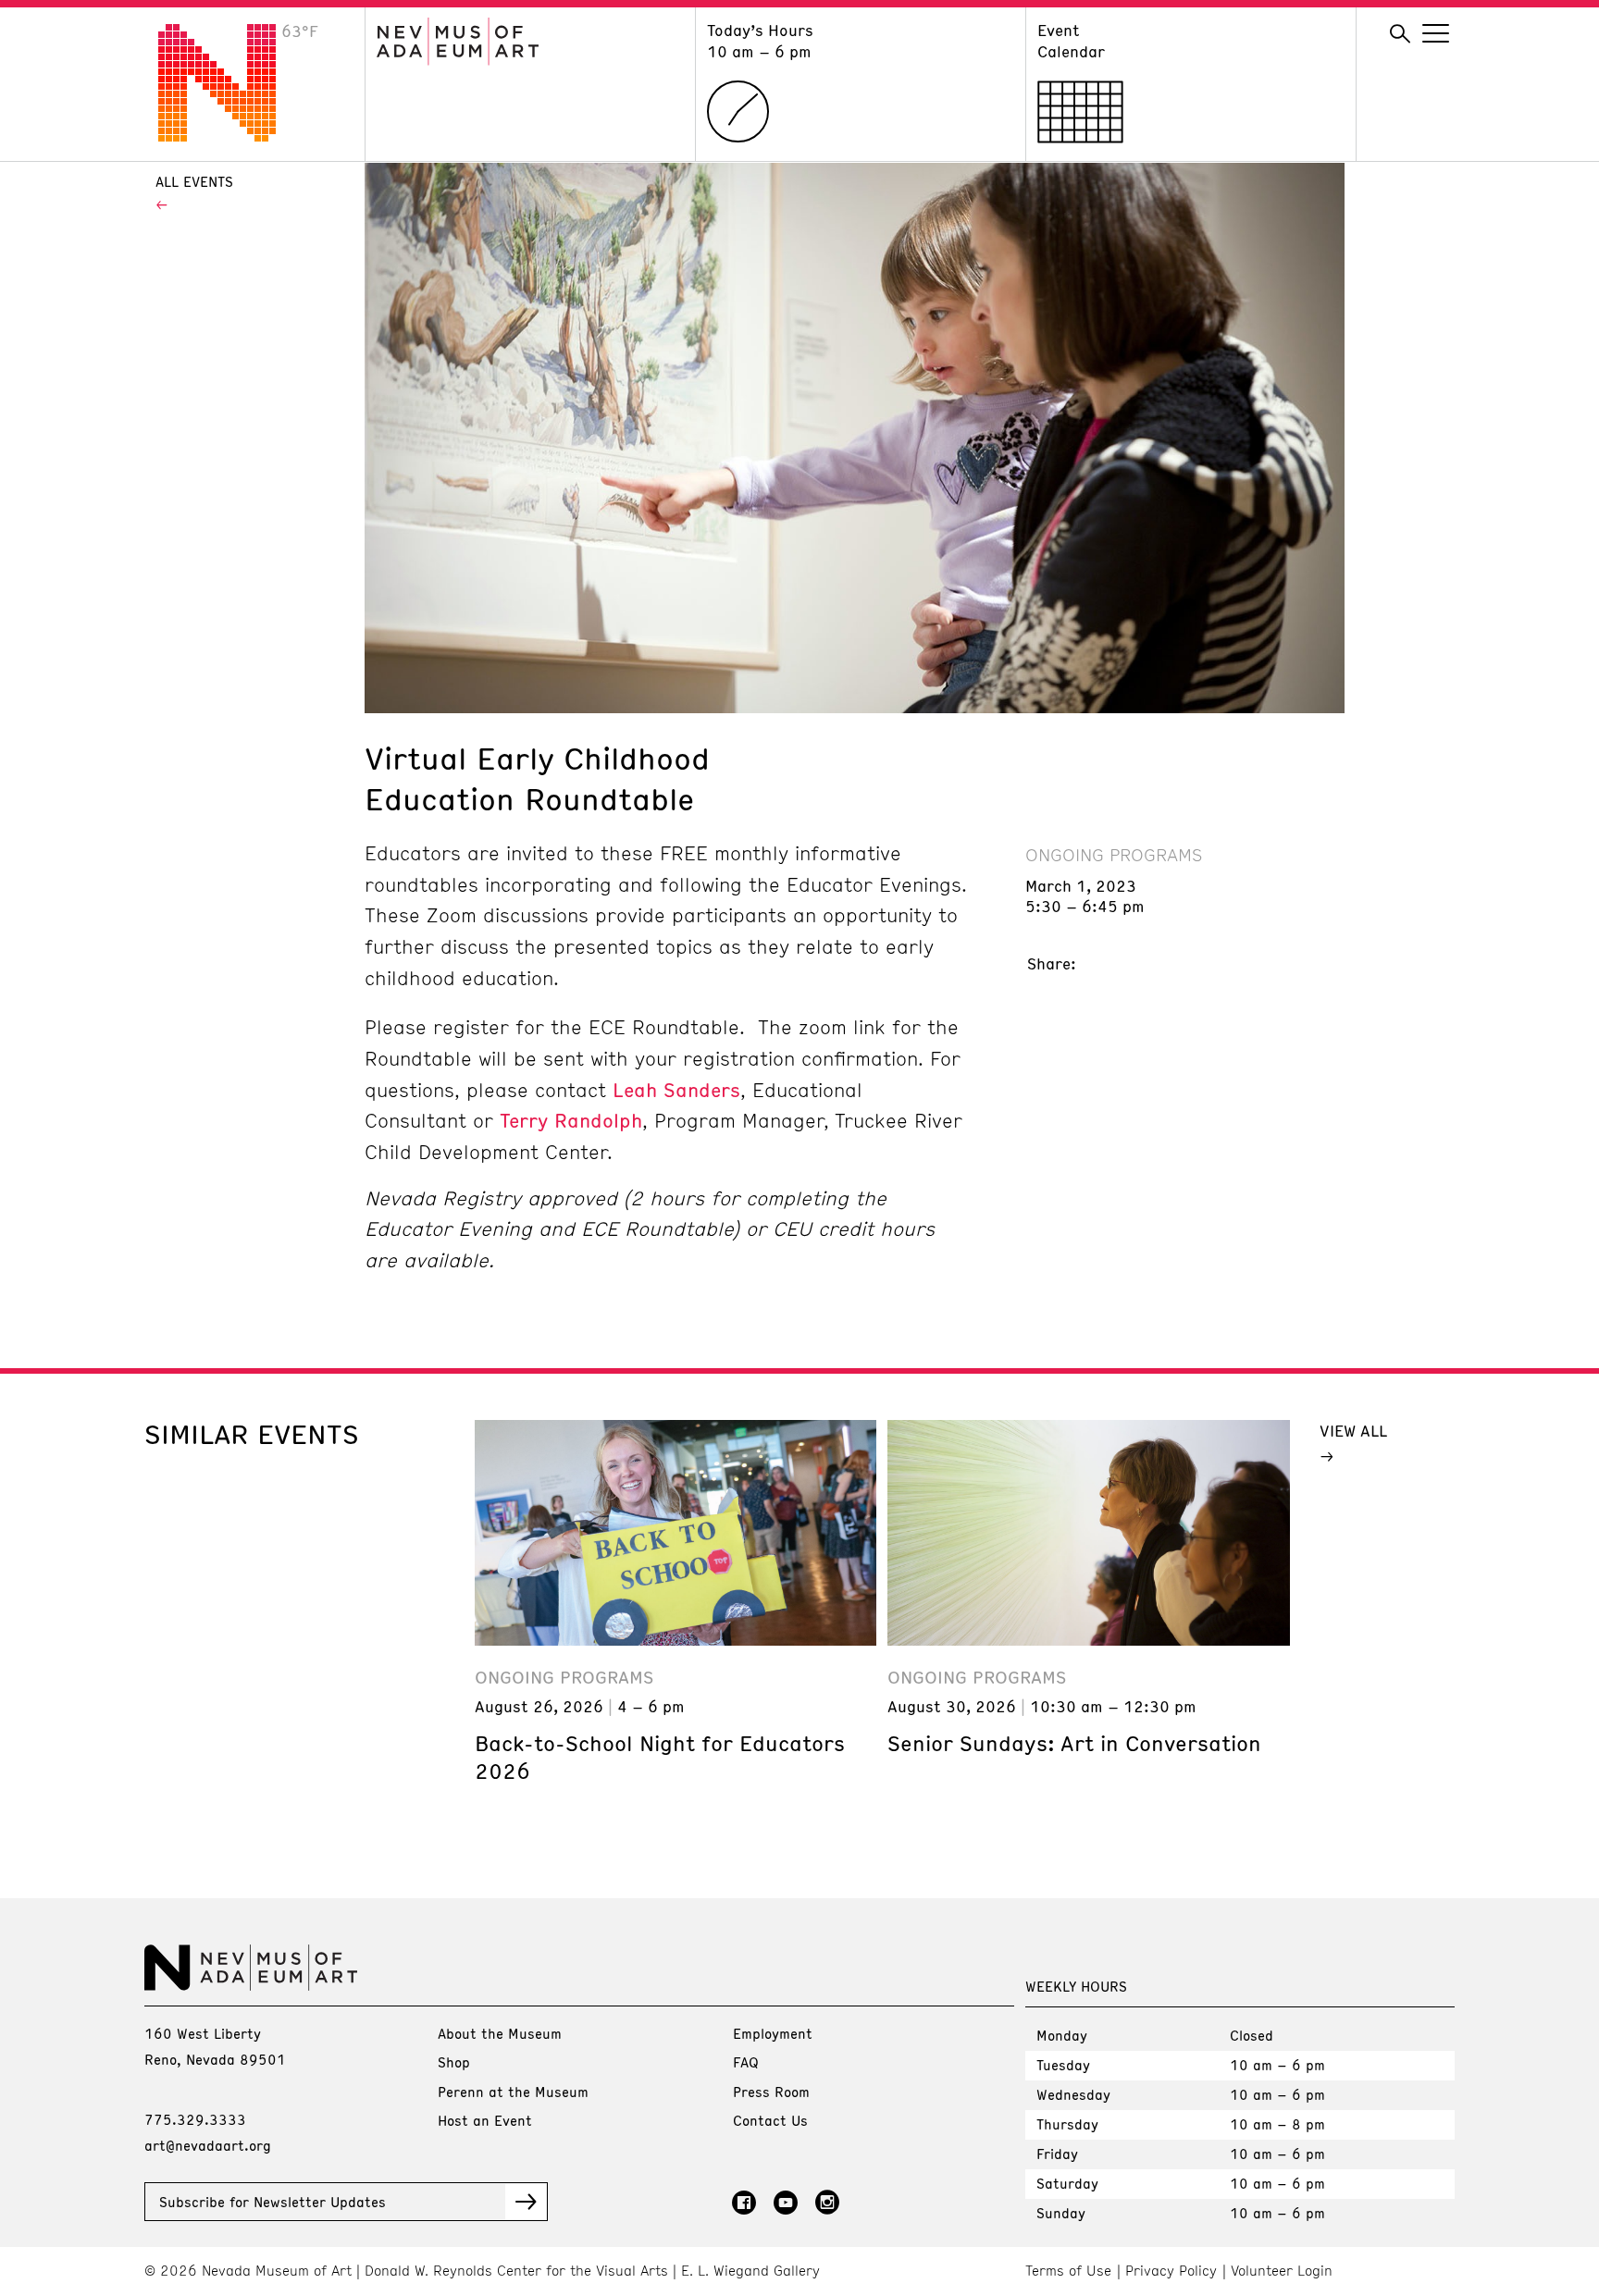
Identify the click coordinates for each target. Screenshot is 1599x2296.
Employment (773, 2033)
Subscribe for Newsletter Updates (273, 2202)
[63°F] (231, 136)
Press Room (771, 2092)
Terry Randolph (571, 1120)
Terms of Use (1068, 2271)
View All (1353, 1430)
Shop (454, 2062)
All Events (194, 181)
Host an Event (485, 2120)
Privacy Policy (1171, 2271)
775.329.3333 (195, 2119)
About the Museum (500, 2033)
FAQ (746, 2062)
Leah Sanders (676, 1090)
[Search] (1400, 34)
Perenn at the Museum (513, 2092)
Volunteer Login (1282, 2271)
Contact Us (770, 2120)
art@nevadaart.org (208, 2145)
